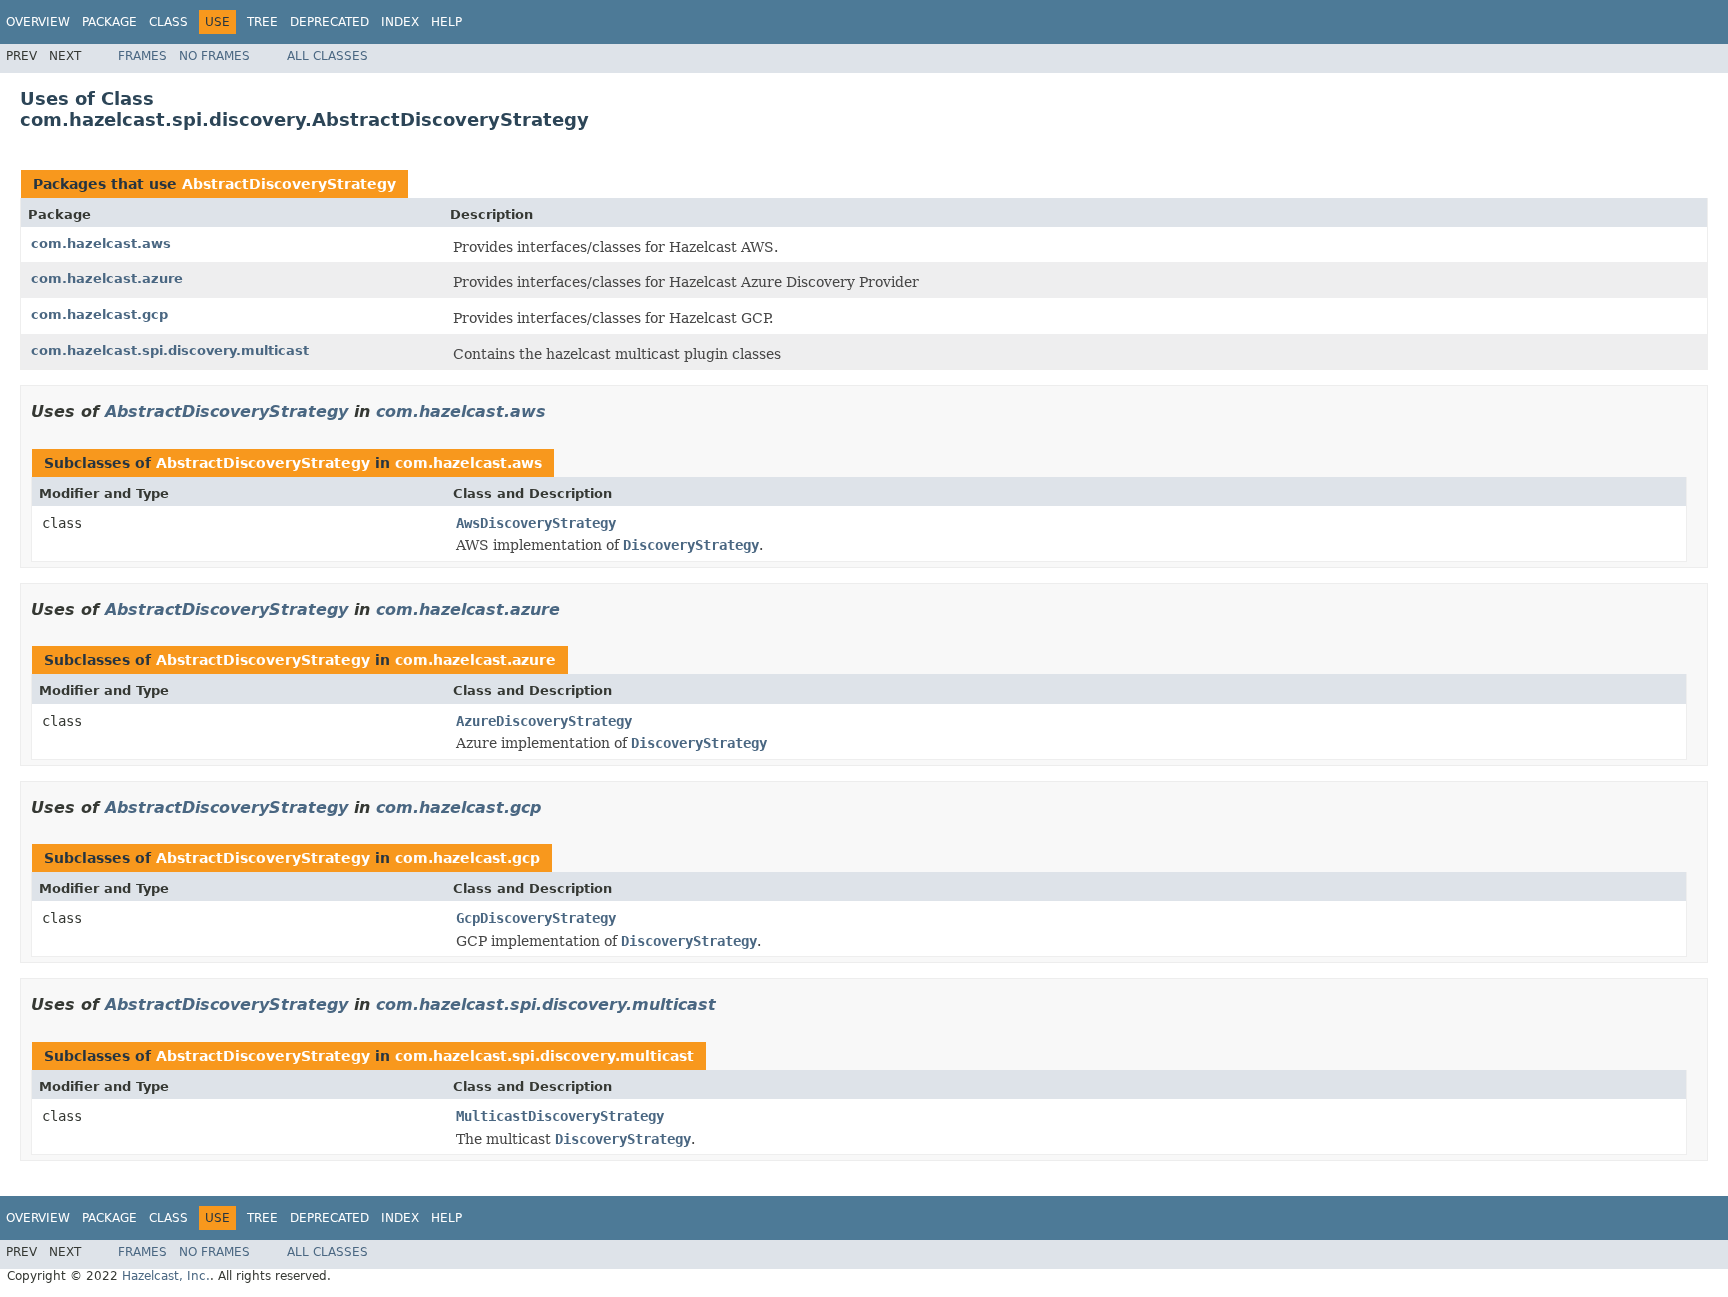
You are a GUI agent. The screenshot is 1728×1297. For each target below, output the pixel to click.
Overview (38, 22)
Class (168, 22)
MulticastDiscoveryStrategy (560, 1116)
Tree (262, 22)
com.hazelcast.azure (107, 278)
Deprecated (329, 22)
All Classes (327, 56)
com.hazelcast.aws (101, 243)
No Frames (214, 56)
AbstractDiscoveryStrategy (289, 184)
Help (446, 22)
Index (400, 22)
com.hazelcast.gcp (99, 314)
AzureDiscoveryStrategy (544, 721)
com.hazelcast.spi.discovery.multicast (170, 350)
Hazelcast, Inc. (166, 1276)
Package (109, 22)
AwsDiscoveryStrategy (536, 523)
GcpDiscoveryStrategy (536, 918)
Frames (142, 56)
